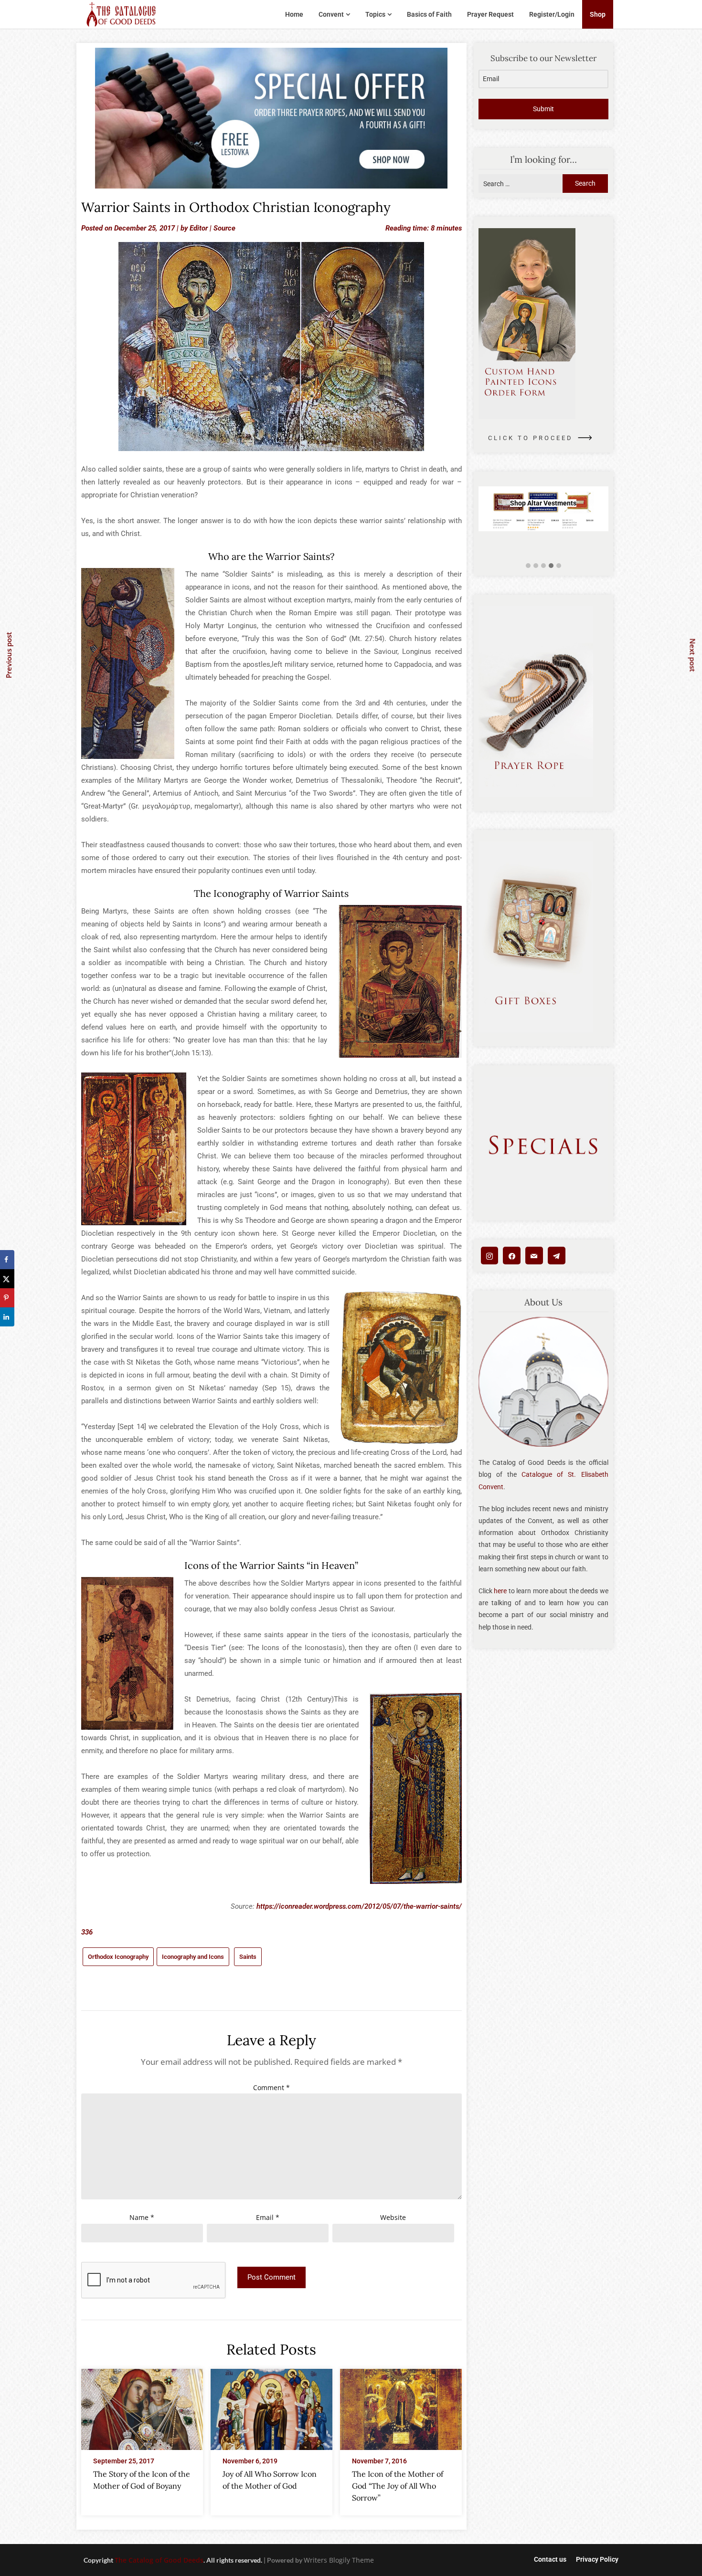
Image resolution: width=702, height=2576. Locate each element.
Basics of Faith (429, 14)
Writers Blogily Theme (339, 2560)
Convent (331, 14)
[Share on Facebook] (7, 1260)
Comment (271, 2087)
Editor (199, 228)
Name (142, 2217)
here (500, 1591)
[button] (528, 566)
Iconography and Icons (193, 1957)
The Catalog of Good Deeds (159, 2560)
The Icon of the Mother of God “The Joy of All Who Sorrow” (398, 2486)
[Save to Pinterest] (7, 1298)
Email (268, 2217)
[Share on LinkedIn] (7, 1317)
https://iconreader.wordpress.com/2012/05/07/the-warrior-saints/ (359, 1906)
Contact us (550, 2559)
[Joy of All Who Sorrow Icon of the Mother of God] (271, 2407)
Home (294, 14)
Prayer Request (490, 14)
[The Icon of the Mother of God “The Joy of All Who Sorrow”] (401, 2407)
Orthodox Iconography (118, 1957)
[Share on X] (7, 1279)
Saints (248, 1957)
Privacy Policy (597, 2559)
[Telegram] (557, 1256)
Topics (375, 14)
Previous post (9, 655)
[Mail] (534, 1256)
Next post (693, 655)
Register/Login (552, 14)
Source (224, 228)
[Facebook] (512, 1256)
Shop (598, 14)
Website (393, 2217)
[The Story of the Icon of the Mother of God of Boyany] (142, 2407)
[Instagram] (490, 1256)
